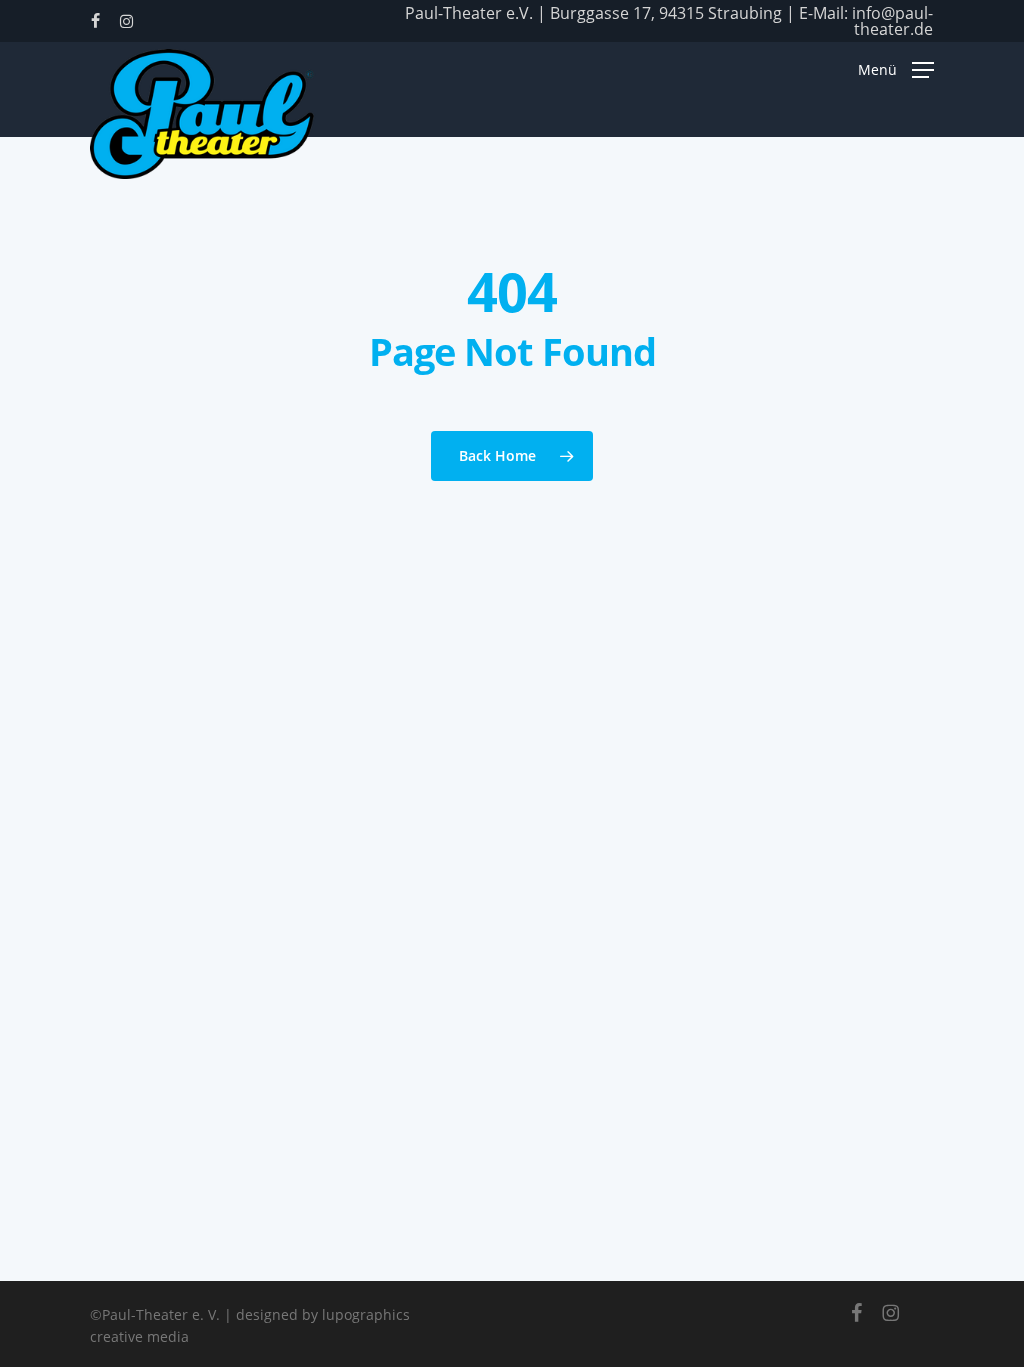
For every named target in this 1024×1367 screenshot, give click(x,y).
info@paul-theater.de (892, 21)
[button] (896, 69)
